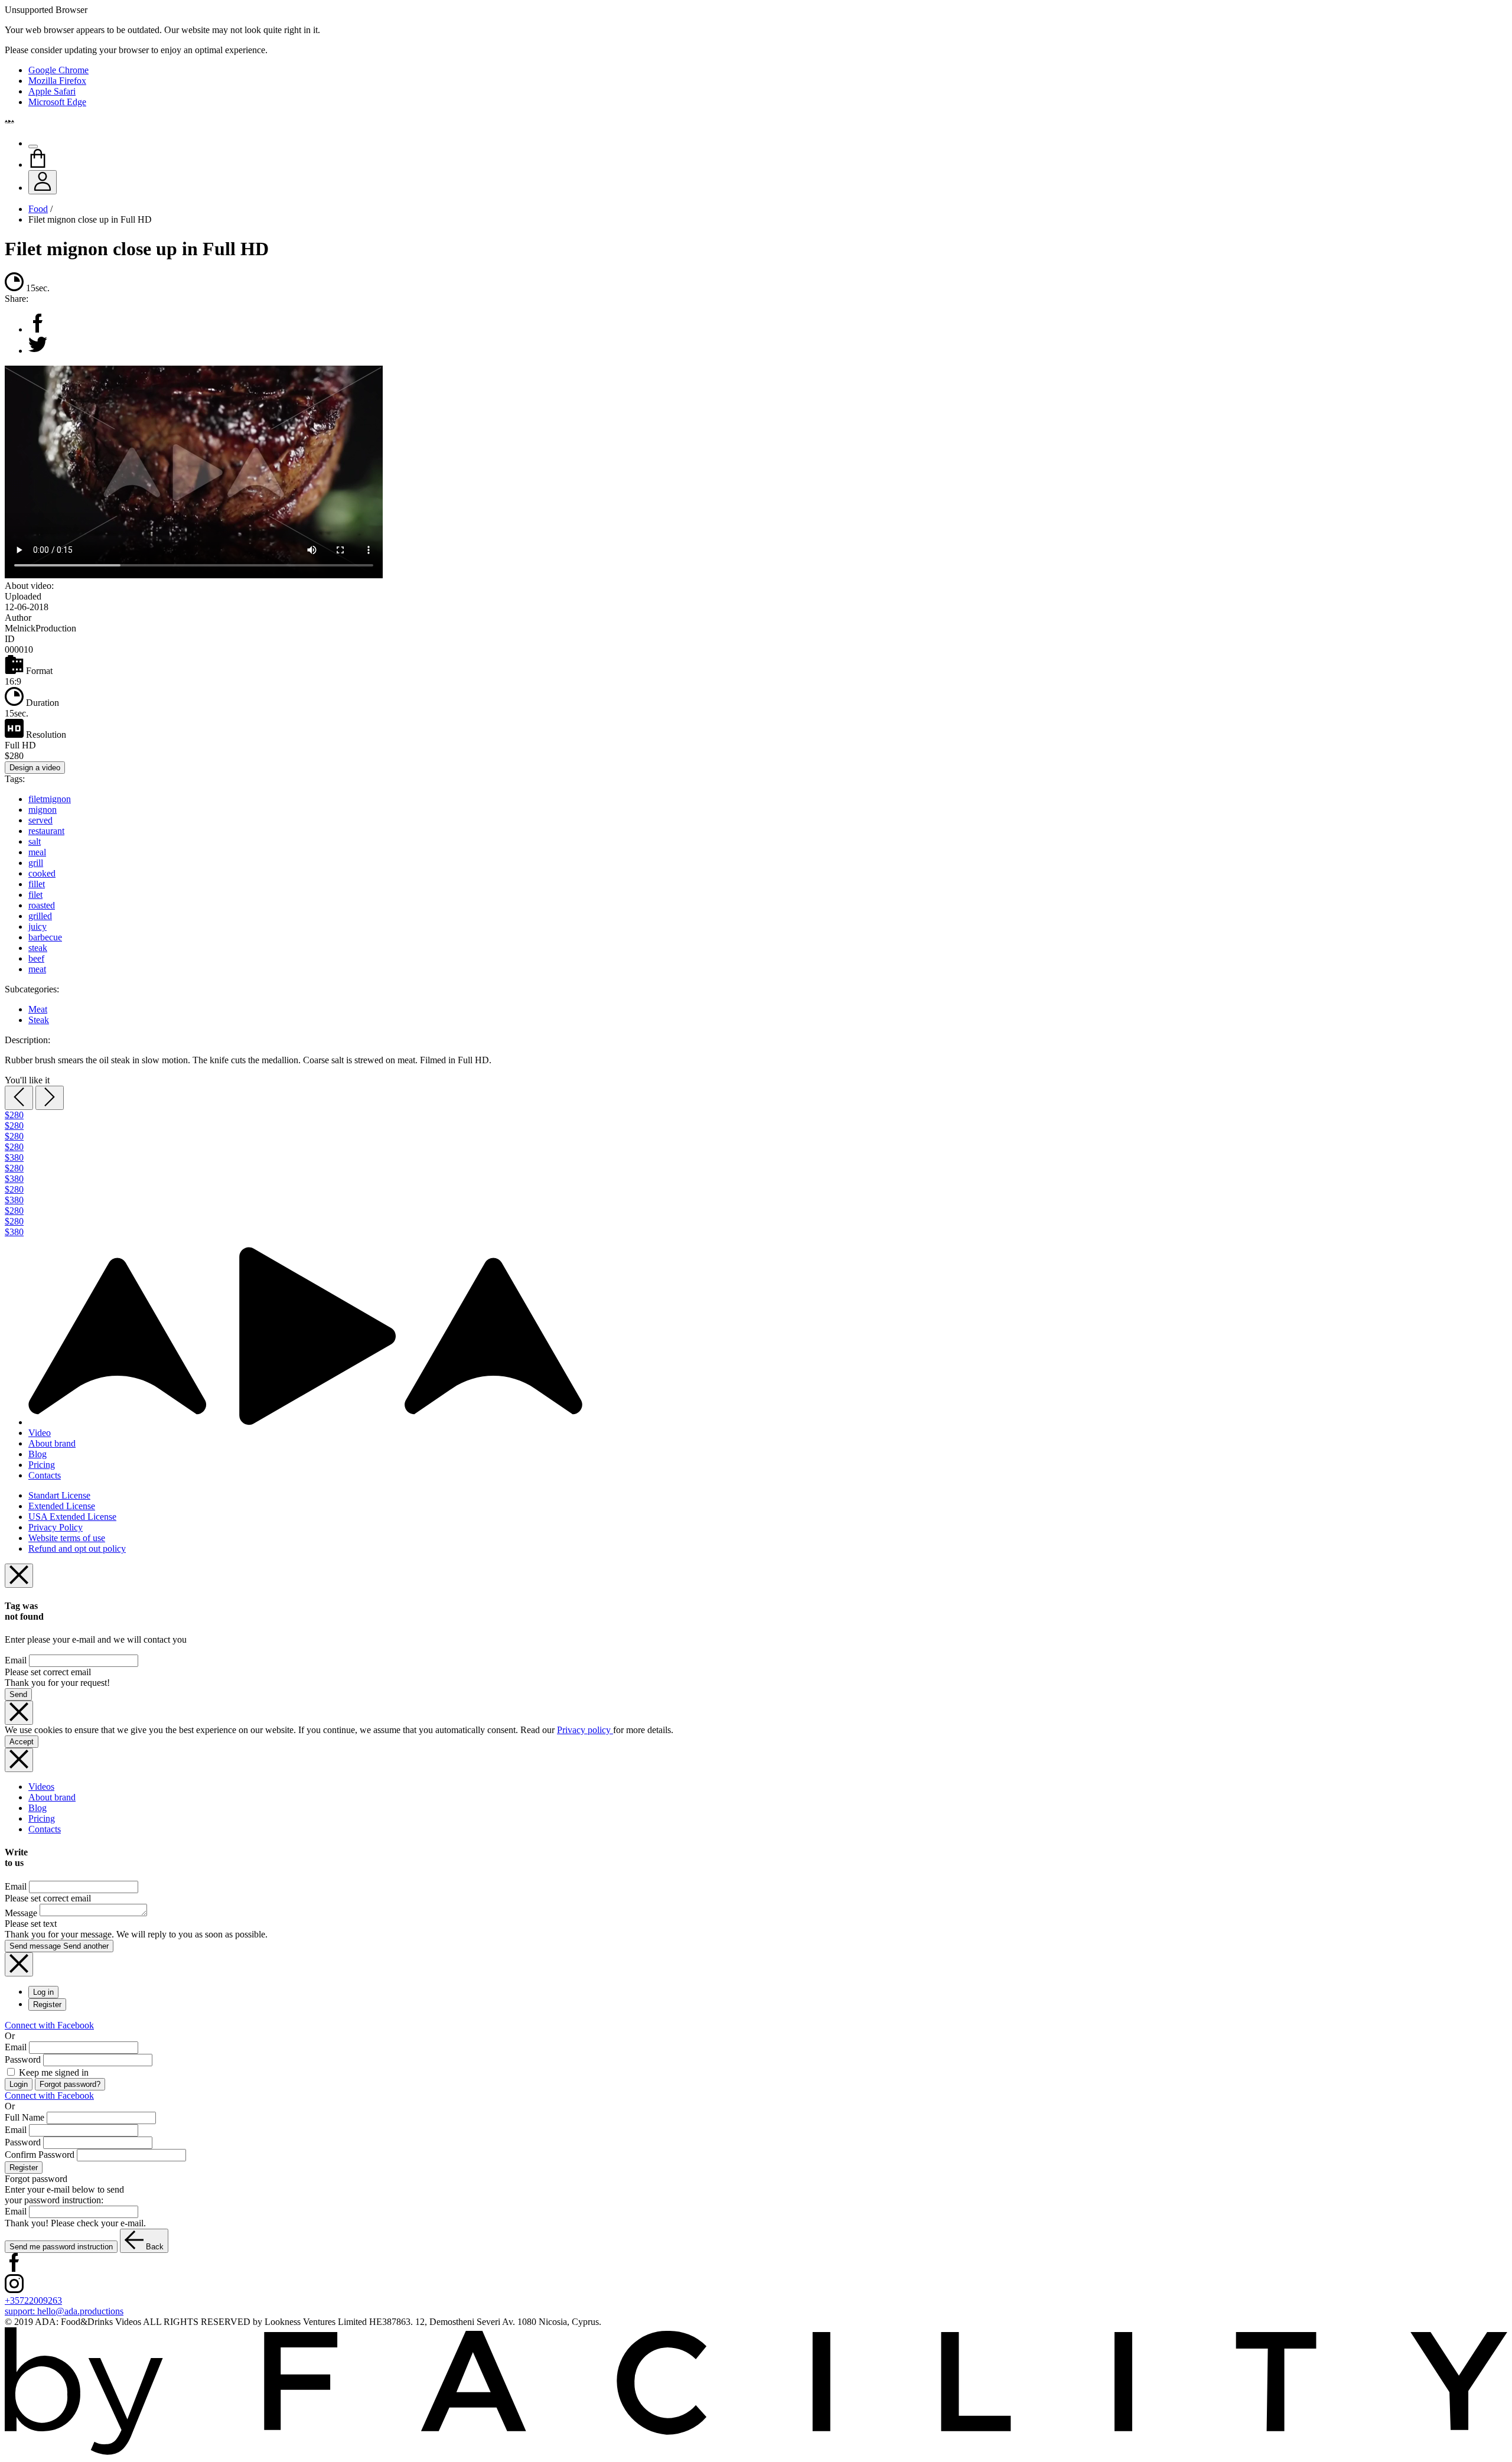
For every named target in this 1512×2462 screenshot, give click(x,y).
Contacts (45, 1475)
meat (37, 969)
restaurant (46, 831)
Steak (39, 1020)
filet (35, 895)
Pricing (42, 1465)
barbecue (45, 937)
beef (36, 958)
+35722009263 (33, 2300)
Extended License (62, 1506)
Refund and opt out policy (77, 1548)
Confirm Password (40, 2155)
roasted (42, 905)
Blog (38, 1454)
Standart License (59, 1495)
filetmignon (50, 799)
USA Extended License (72, 1517)
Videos (41, 1787)
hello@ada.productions (64, 2311)
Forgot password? (70, 2084)
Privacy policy (585, 1730)
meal (37, 852)
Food (38, 209)
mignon (43, 810)
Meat (38, 1009)
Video (40, 1433)
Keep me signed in (53, 2072)
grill (36, 863)
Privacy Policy (56, 1527)
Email (16, 1660)
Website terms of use (67, 1538)
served (40, 820)
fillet (37, 884)
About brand (52, 1443)
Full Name (25, 2117)
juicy (38, 926)
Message (21, 1913)
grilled (40, 916)
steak (38, 948)
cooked (42, 873)
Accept (22, 1742)
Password (23, 2059)
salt (35, 841)
